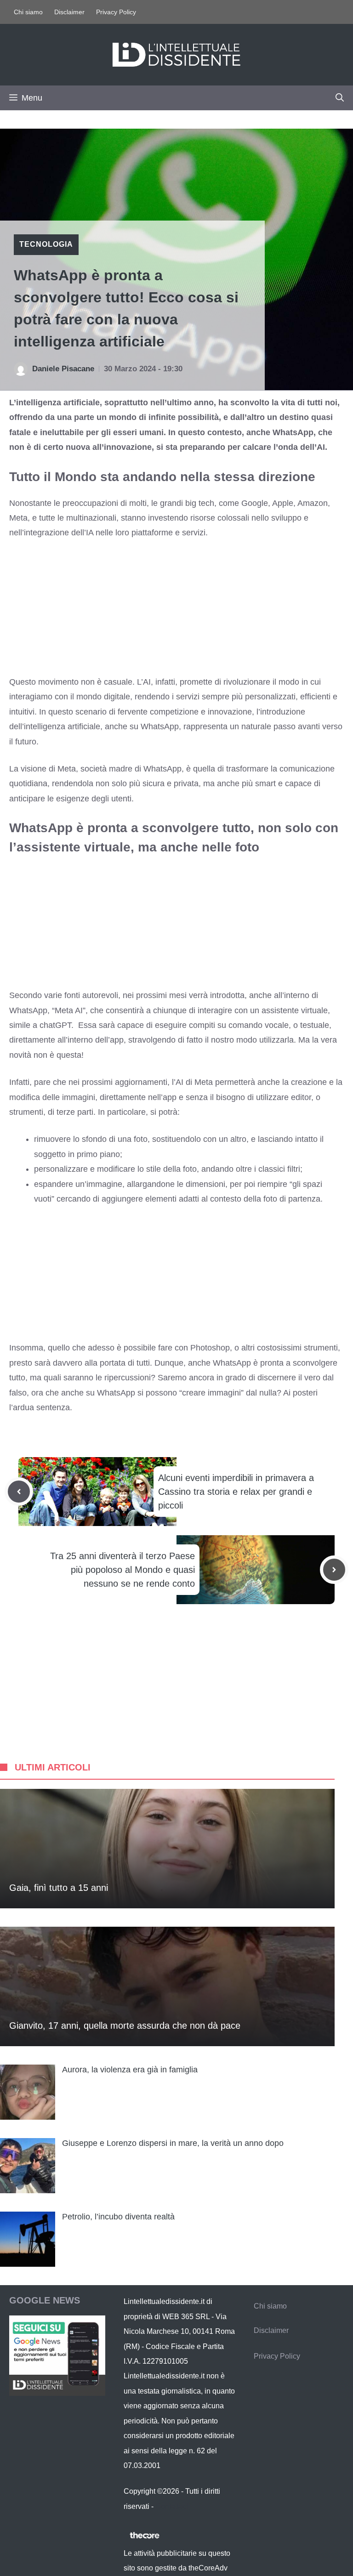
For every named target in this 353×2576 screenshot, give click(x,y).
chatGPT (55, 1025)
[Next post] (334, 1570)
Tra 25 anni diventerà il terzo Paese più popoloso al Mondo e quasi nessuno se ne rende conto (122, 1570)
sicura (154, 783)
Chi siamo (28, 12)
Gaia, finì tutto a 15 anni (59, 1888)
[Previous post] (19, 1492)
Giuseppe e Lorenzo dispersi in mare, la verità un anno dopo (173, 2143)
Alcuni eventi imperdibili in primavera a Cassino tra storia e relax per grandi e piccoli (236, 1492)
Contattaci (172, 2506)
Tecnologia (46, 244)
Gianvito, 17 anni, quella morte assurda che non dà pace (125, 2026)
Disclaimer (69, 12)
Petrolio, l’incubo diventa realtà (118, 2217)
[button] (340, 98)
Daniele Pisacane (63, 369)
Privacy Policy (116, 12)
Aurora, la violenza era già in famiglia (130, 2070)
